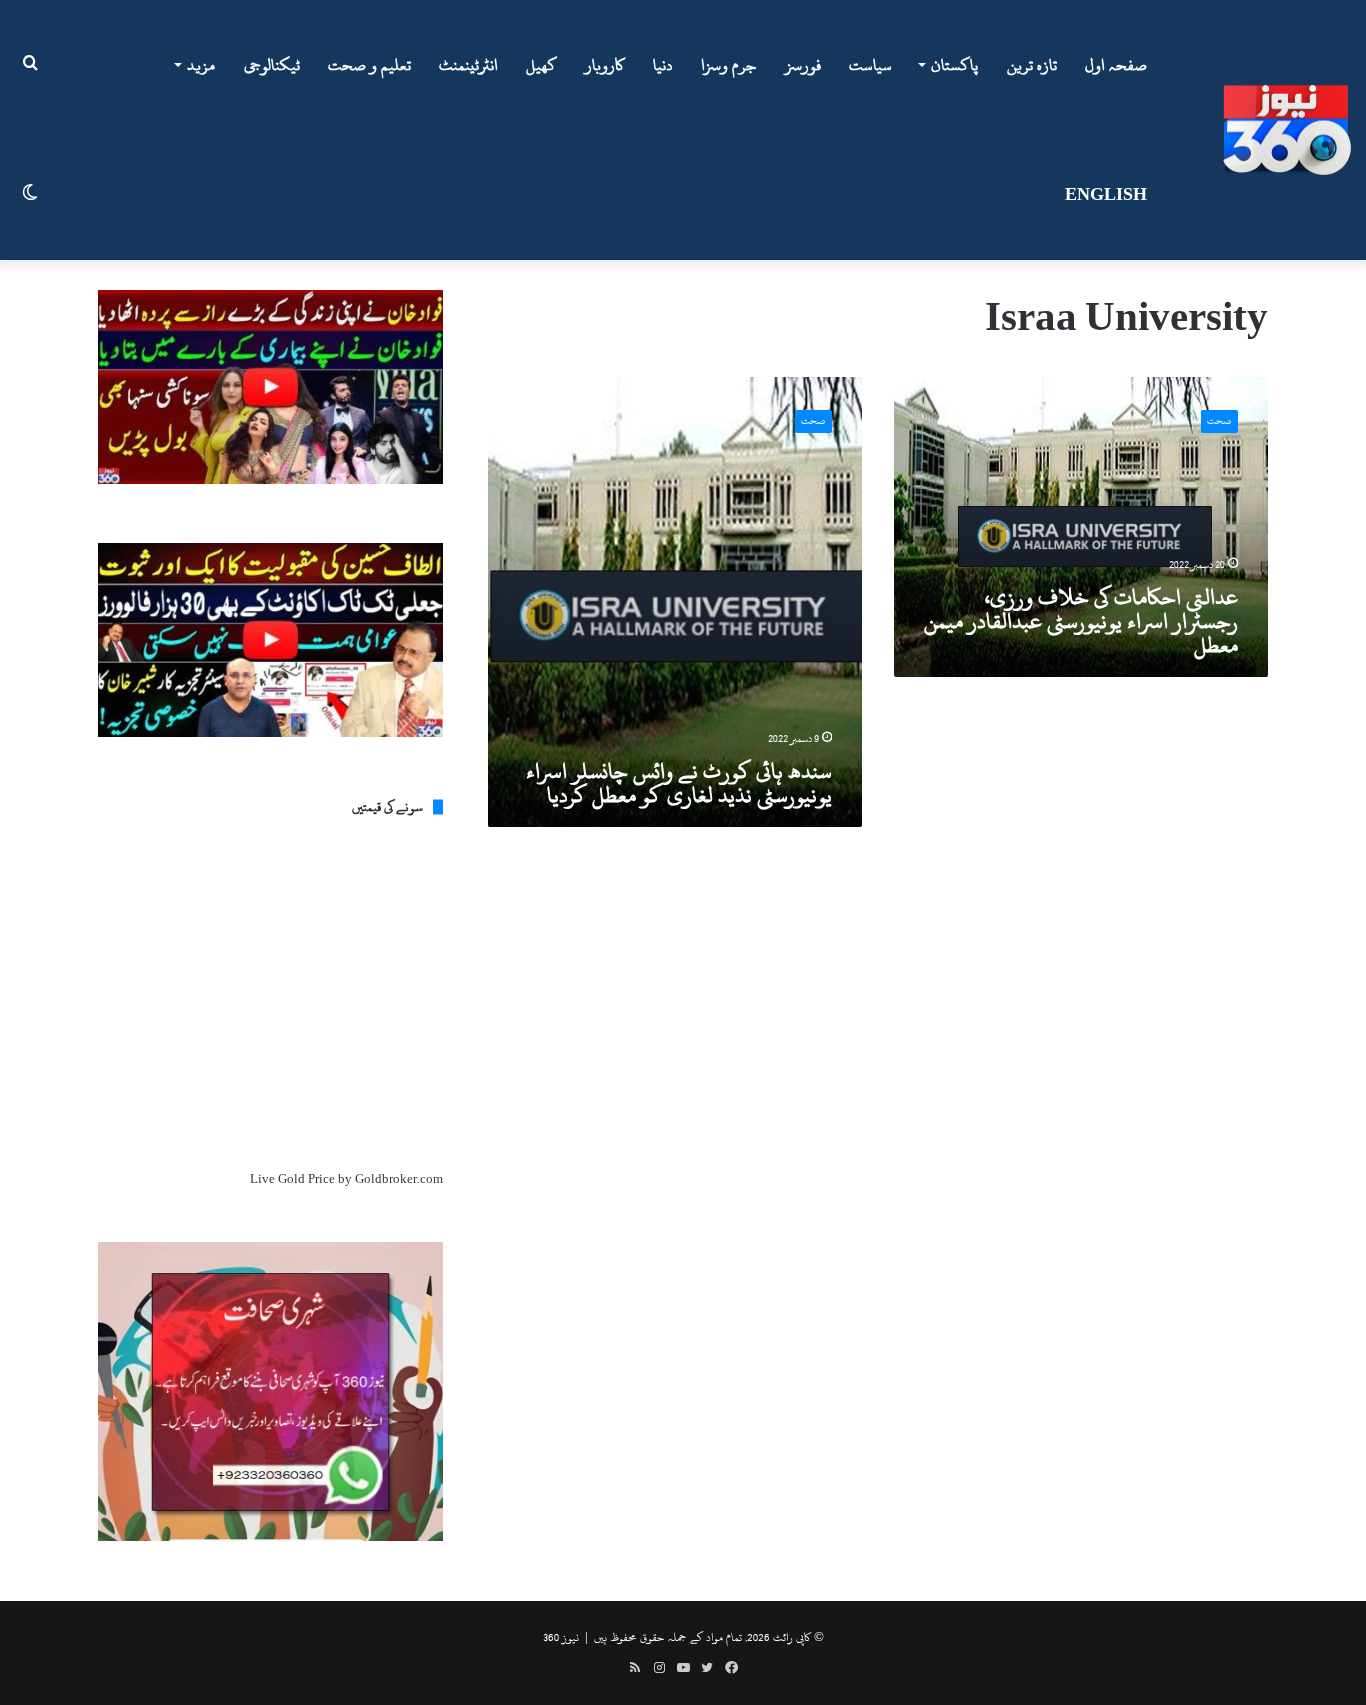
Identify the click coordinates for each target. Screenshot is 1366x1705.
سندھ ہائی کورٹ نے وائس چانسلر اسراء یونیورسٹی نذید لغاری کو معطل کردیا (679, 783)
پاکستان (954, 65)
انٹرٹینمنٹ (468, 65)
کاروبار (605, 65)
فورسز (803, 65)
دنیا (663, 65)
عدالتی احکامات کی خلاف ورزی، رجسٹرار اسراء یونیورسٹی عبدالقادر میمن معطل (1081, 621)
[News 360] (1287, 130)
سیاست (870, 65)
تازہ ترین (1032, 65)
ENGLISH (1106, 195)
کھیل (541, 65)
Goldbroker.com (399, 1179)
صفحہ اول (1116, 65)
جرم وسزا (729, 65)
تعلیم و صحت (369, 65)
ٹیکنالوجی (272, 65)
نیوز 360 (561, 1637)
